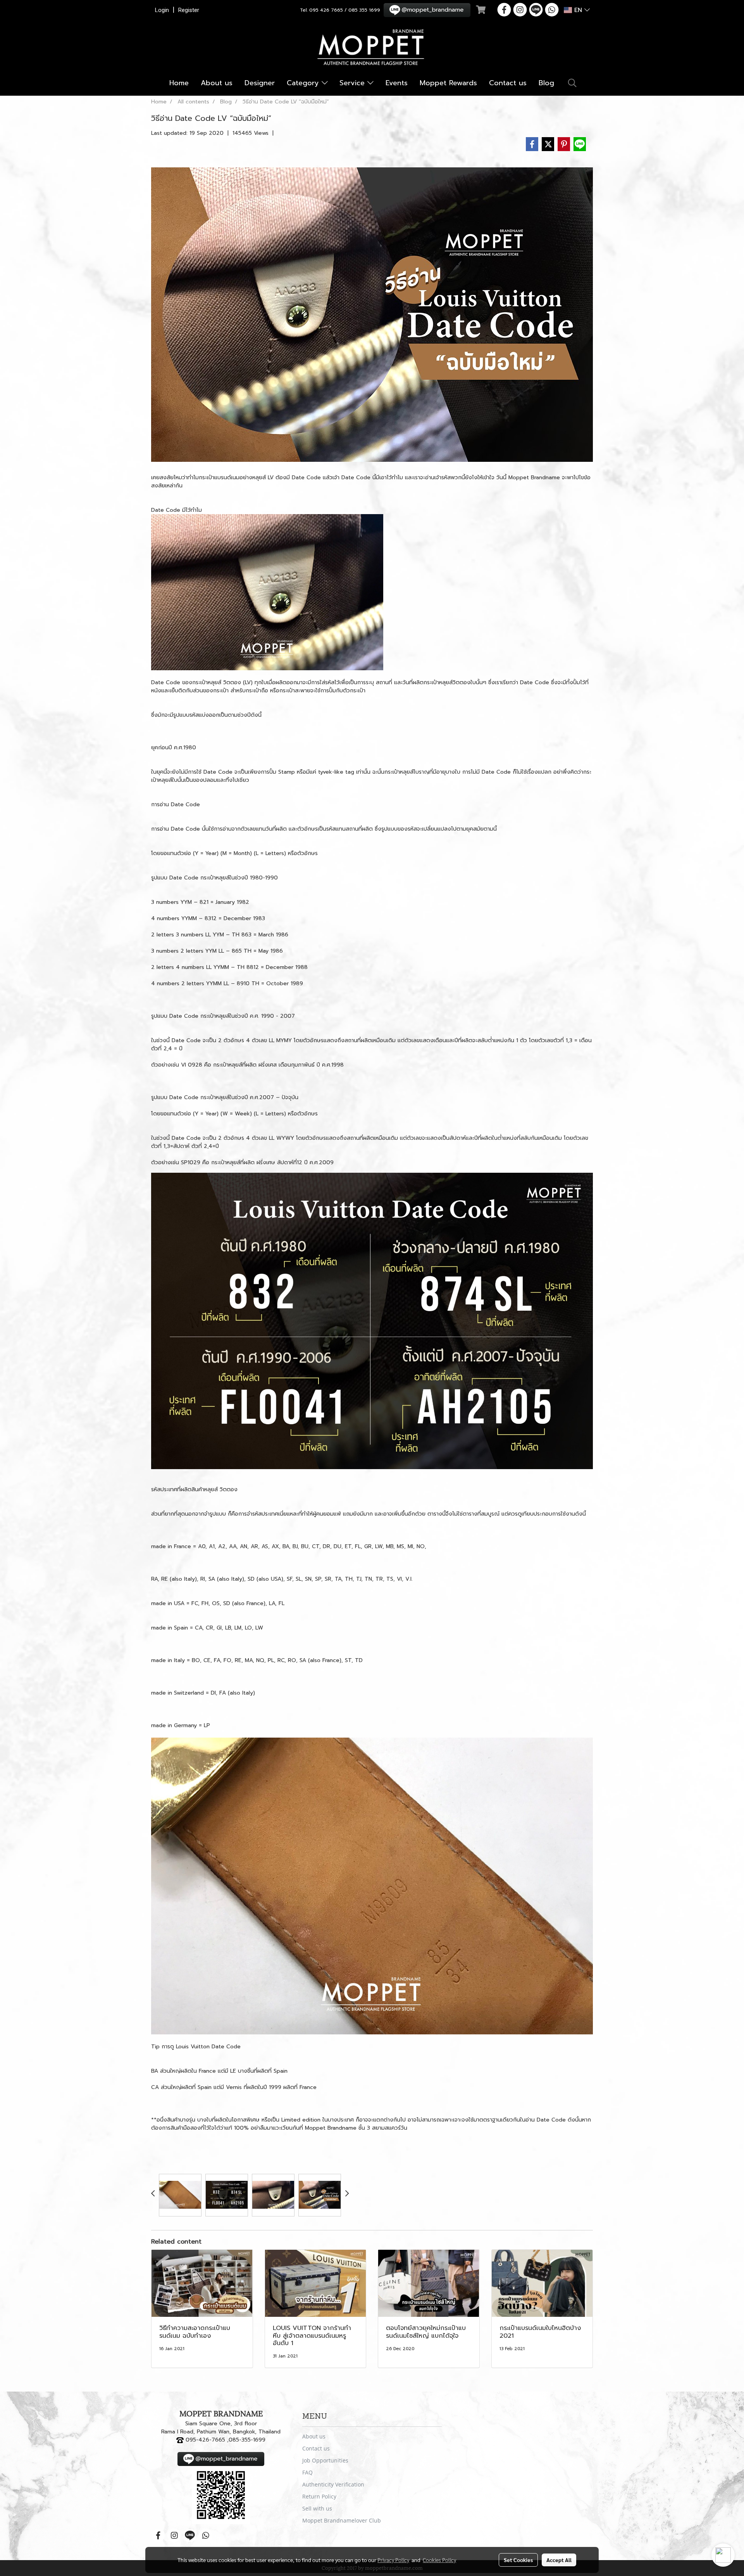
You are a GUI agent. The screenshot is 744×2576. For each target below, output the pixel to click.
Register (189, 10)
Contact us (508, 83)
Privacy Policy (393, 2560)
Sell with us (317, 2508)
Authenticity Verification (333, 2484)
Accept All (559, 2560)
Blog (546, 83)
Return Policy (319, 2496)
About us (217, 83)
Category (304, 83)
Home (179, 83)
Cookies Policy (439, 2560)
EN (578, 10)
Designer (260, 83)
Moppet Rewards (448, 83)
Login (162, 10)
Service (353, 83)
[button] (572, 83)
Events (397, 83)
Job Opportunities (325, 2460)
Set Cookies (518, 2560)
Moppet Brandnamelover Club (342, 2520)
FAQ (307, 2472)
